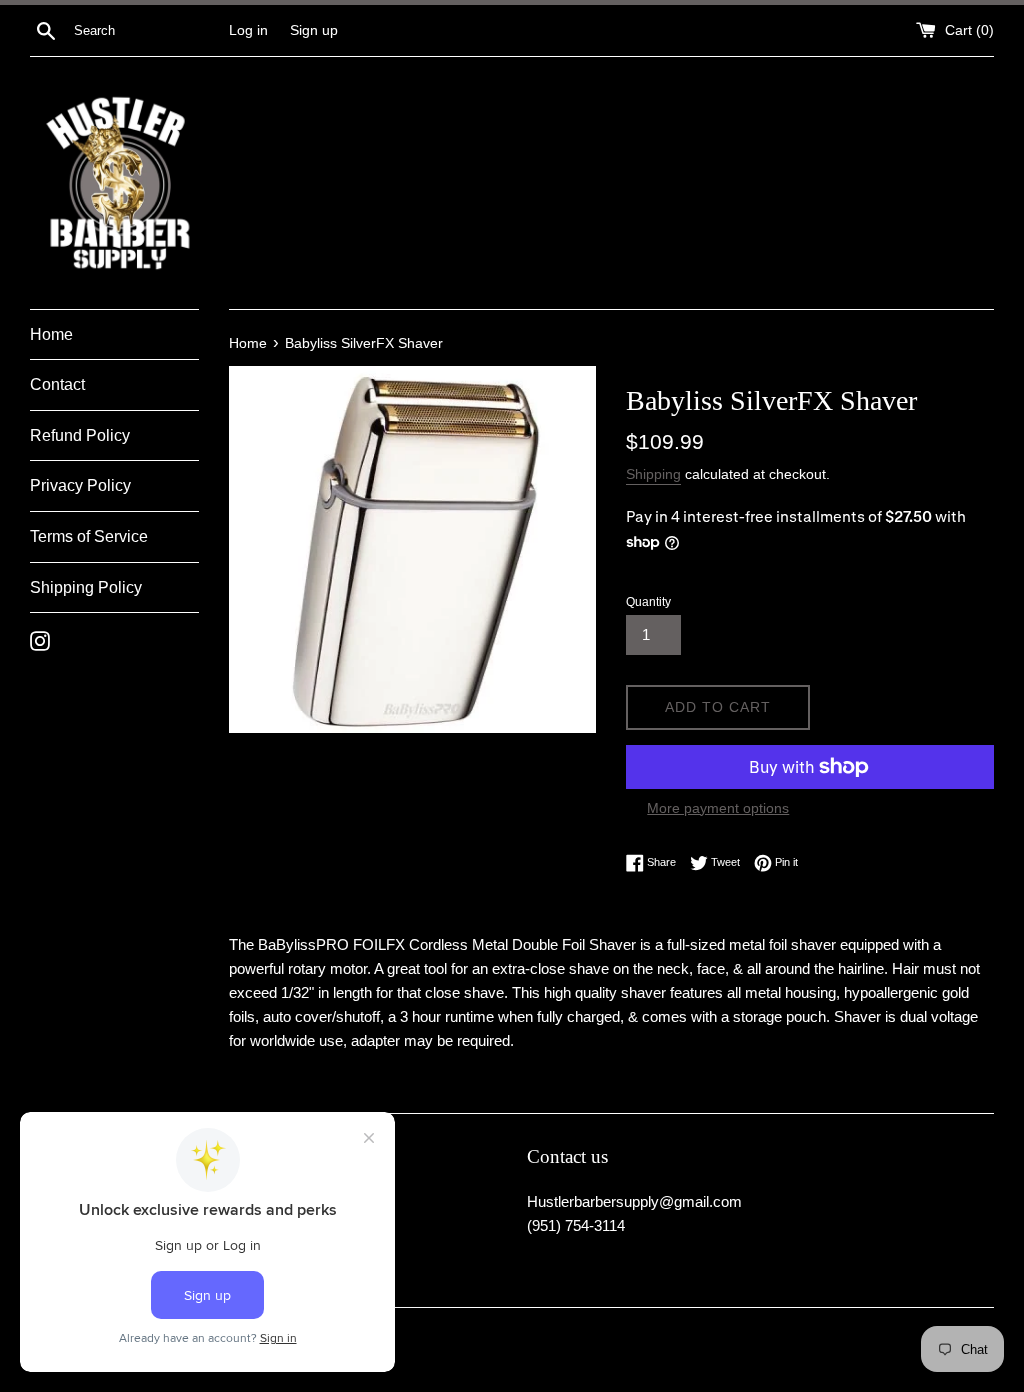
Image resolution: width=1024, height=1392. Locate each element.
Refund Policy (80, 435)
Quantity (648, 602)
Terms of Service (89, 536)
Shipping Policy (86, 587)
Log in (248, 30)
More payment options (718, 808)
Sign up (314, 30)
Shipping (653, 474)
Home (51, 334)
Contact (57, 384)
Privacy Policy (80, 485)
